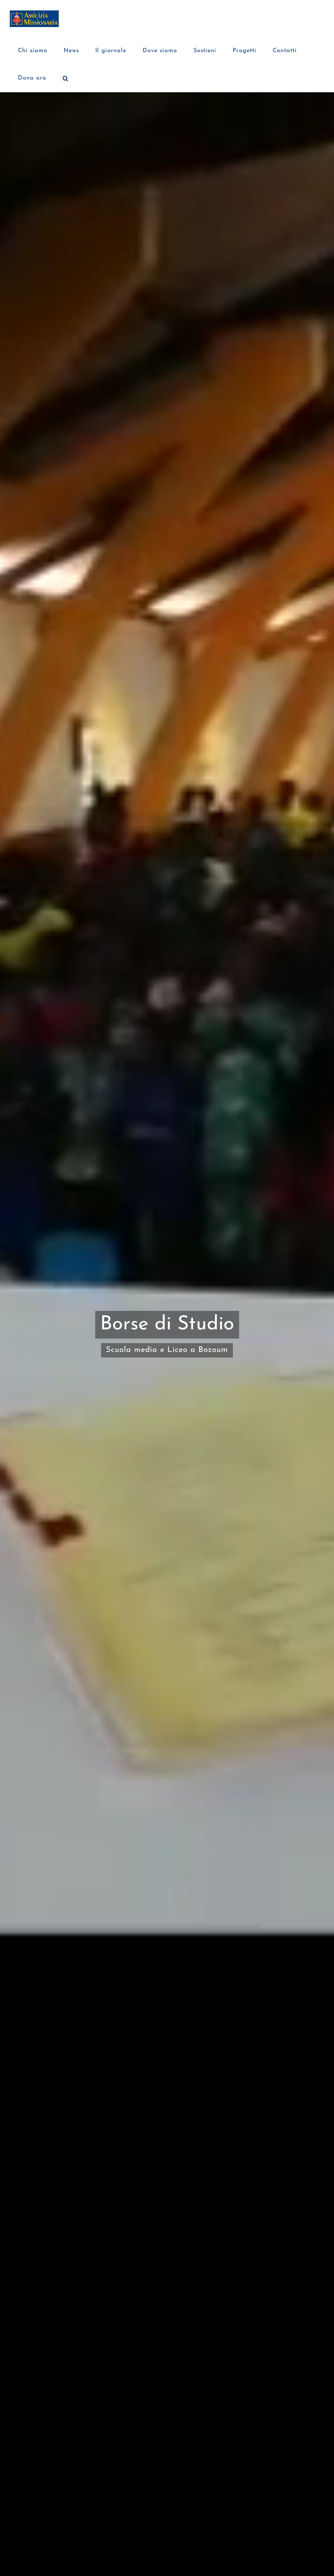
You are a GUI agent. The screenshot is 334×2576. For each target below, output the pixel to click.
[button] (66, 78)
